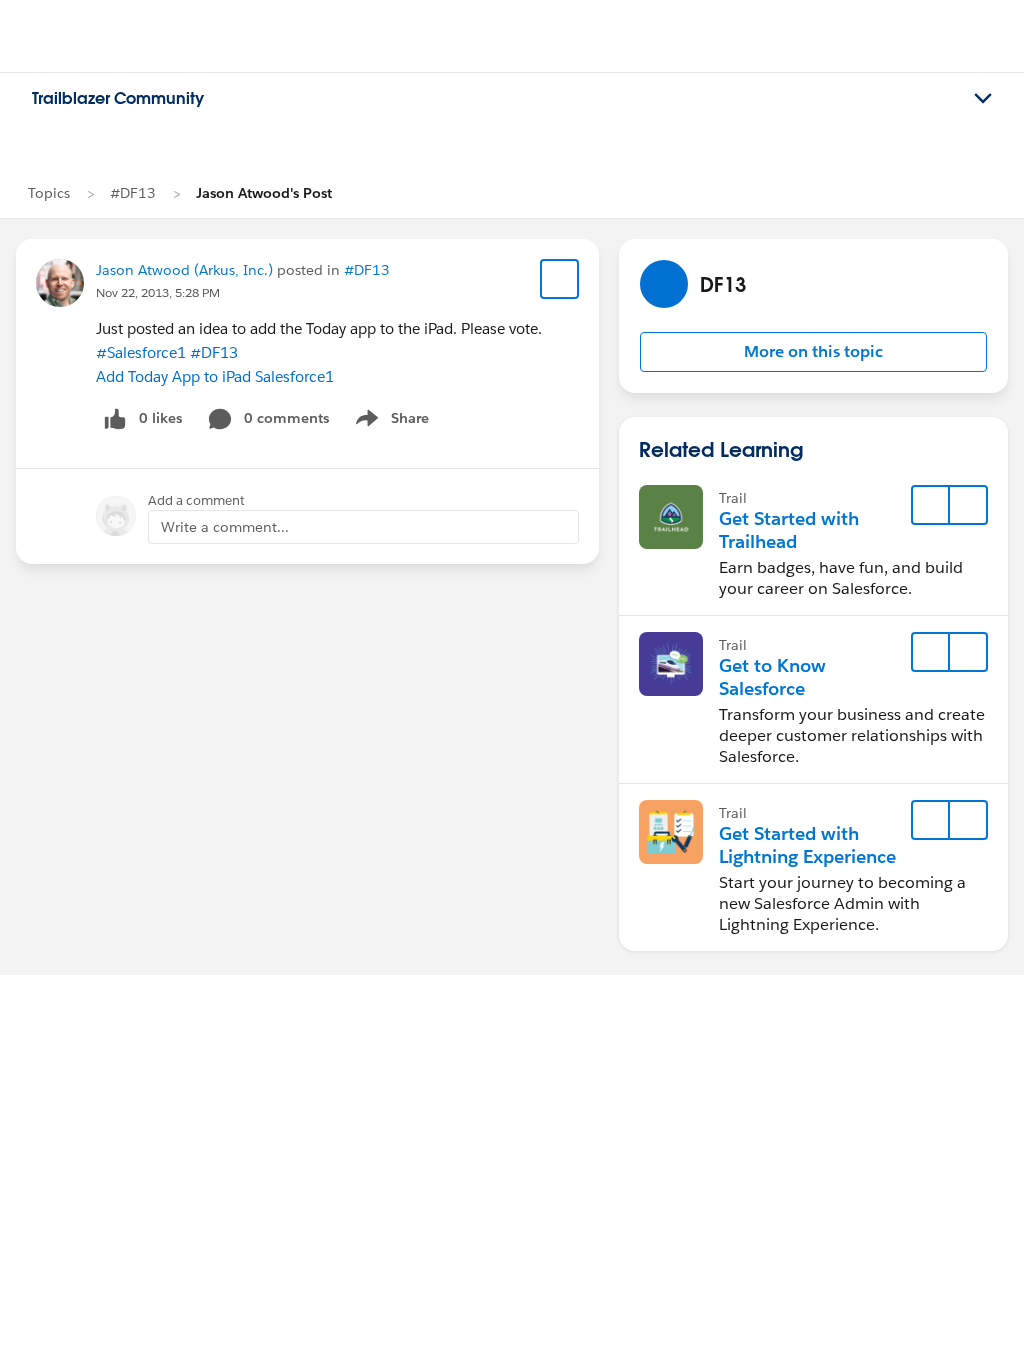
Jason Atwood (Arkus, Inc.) (184, 270)
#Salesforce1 (141, 352)
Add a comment (196, 500)
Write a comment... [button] (225, 527)
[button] (813, 352)
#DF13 (133, 193)
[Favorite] (560, 279)
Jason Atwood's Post (264, 193)
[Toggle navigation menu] (983, 99)
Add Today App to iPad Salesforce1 (215, 376)
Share (389, 422)
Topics (49, 193)
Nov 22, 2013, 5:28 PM (158, 292)
